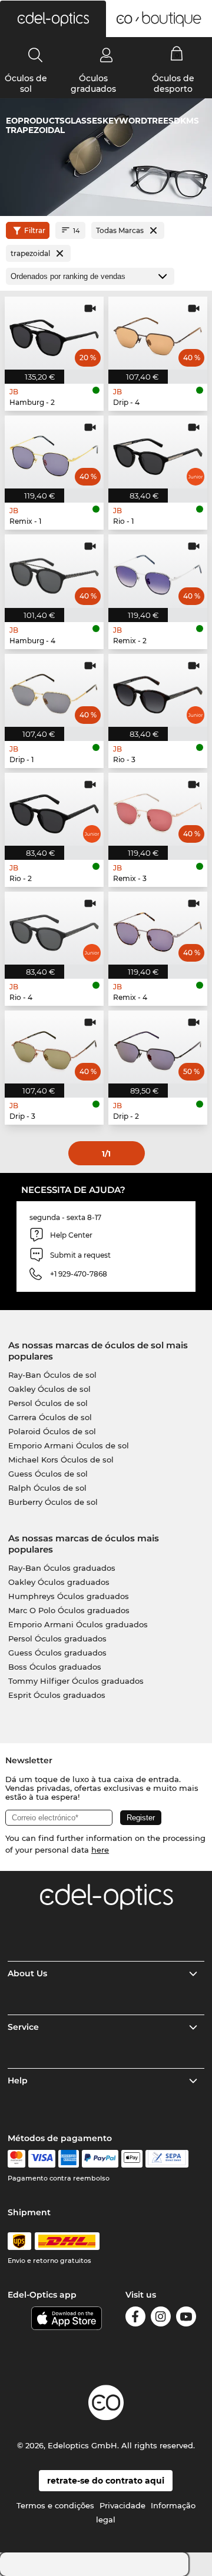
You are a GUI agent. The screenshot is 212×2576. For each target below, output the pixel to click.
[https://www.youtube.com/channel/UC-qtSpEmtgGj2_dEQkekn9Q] (186, 2319)
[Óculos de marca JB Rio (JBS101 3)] (158, 690)
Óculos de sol (26, 84)
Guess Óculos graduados (57, 1653)
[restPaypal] (100, 2159)
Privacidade (122, 2505)
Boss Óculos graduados (55, 1667)
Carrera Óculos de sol (50, 1417)
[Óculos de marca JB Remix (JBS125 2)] (158, 571)
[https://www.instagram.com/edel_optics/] (161, 2319)
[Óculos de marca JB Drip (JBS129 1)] (54, 690)
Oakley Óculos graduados (59, 1582)
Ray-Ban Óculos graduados (62, 1568)
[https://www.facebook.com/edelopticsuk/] (135, 2319)
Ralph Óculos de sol (47, 1488)
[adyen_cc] (16, 2159)
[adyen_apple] (132, 2159)
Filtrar (35, 230)
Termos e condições (55, 2505)
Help (18, 2080)
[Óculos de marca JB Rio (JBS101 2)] (54, 809)
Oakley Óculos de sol (49, 1389)
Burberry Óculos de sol (53, 1502)
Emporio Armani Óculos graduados (78, 1624)
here (100, 1850)
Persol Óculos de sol (48, 1403)
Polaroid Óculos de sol (52, 1431)
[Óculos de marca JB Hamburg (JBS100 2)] (54, 333)
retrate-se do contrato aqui (106, 2481)
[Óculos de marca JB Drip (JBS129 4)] (158, 333)
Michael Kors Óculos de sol (61, 1460)
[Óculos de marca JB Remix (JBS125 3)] (158, 809)
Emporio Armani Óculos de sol (69, 1445)
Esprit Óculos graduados (57, 1695)
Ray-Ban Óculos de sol (52, 1375)
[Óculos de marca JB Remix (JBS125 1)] (54, 452)
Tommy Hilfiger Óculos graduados (76, 1681)
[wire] (167, 2159)
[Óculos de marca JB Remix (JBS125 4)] (158, 928)
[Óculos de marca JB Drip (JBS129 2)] (158, 1047)
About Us (27, 1973)
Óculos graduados (93, 84)
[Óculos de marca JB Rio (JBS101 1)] (158, 452)
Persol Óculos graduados (57, 1638)
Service (23, 2027)
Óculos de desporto (173, 84)
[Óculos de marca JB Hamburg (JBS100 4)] (54, 571)
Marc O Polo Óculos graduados (69, 1610)
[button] (53, 19)
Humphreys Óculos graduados (69, 1596)
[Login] (106, 55)
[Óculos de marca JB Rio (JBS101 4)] (54, 928)
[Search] (36, 55)
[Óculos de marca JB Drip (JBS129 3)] (54, 1047)
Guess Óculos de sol (48, 1474)
